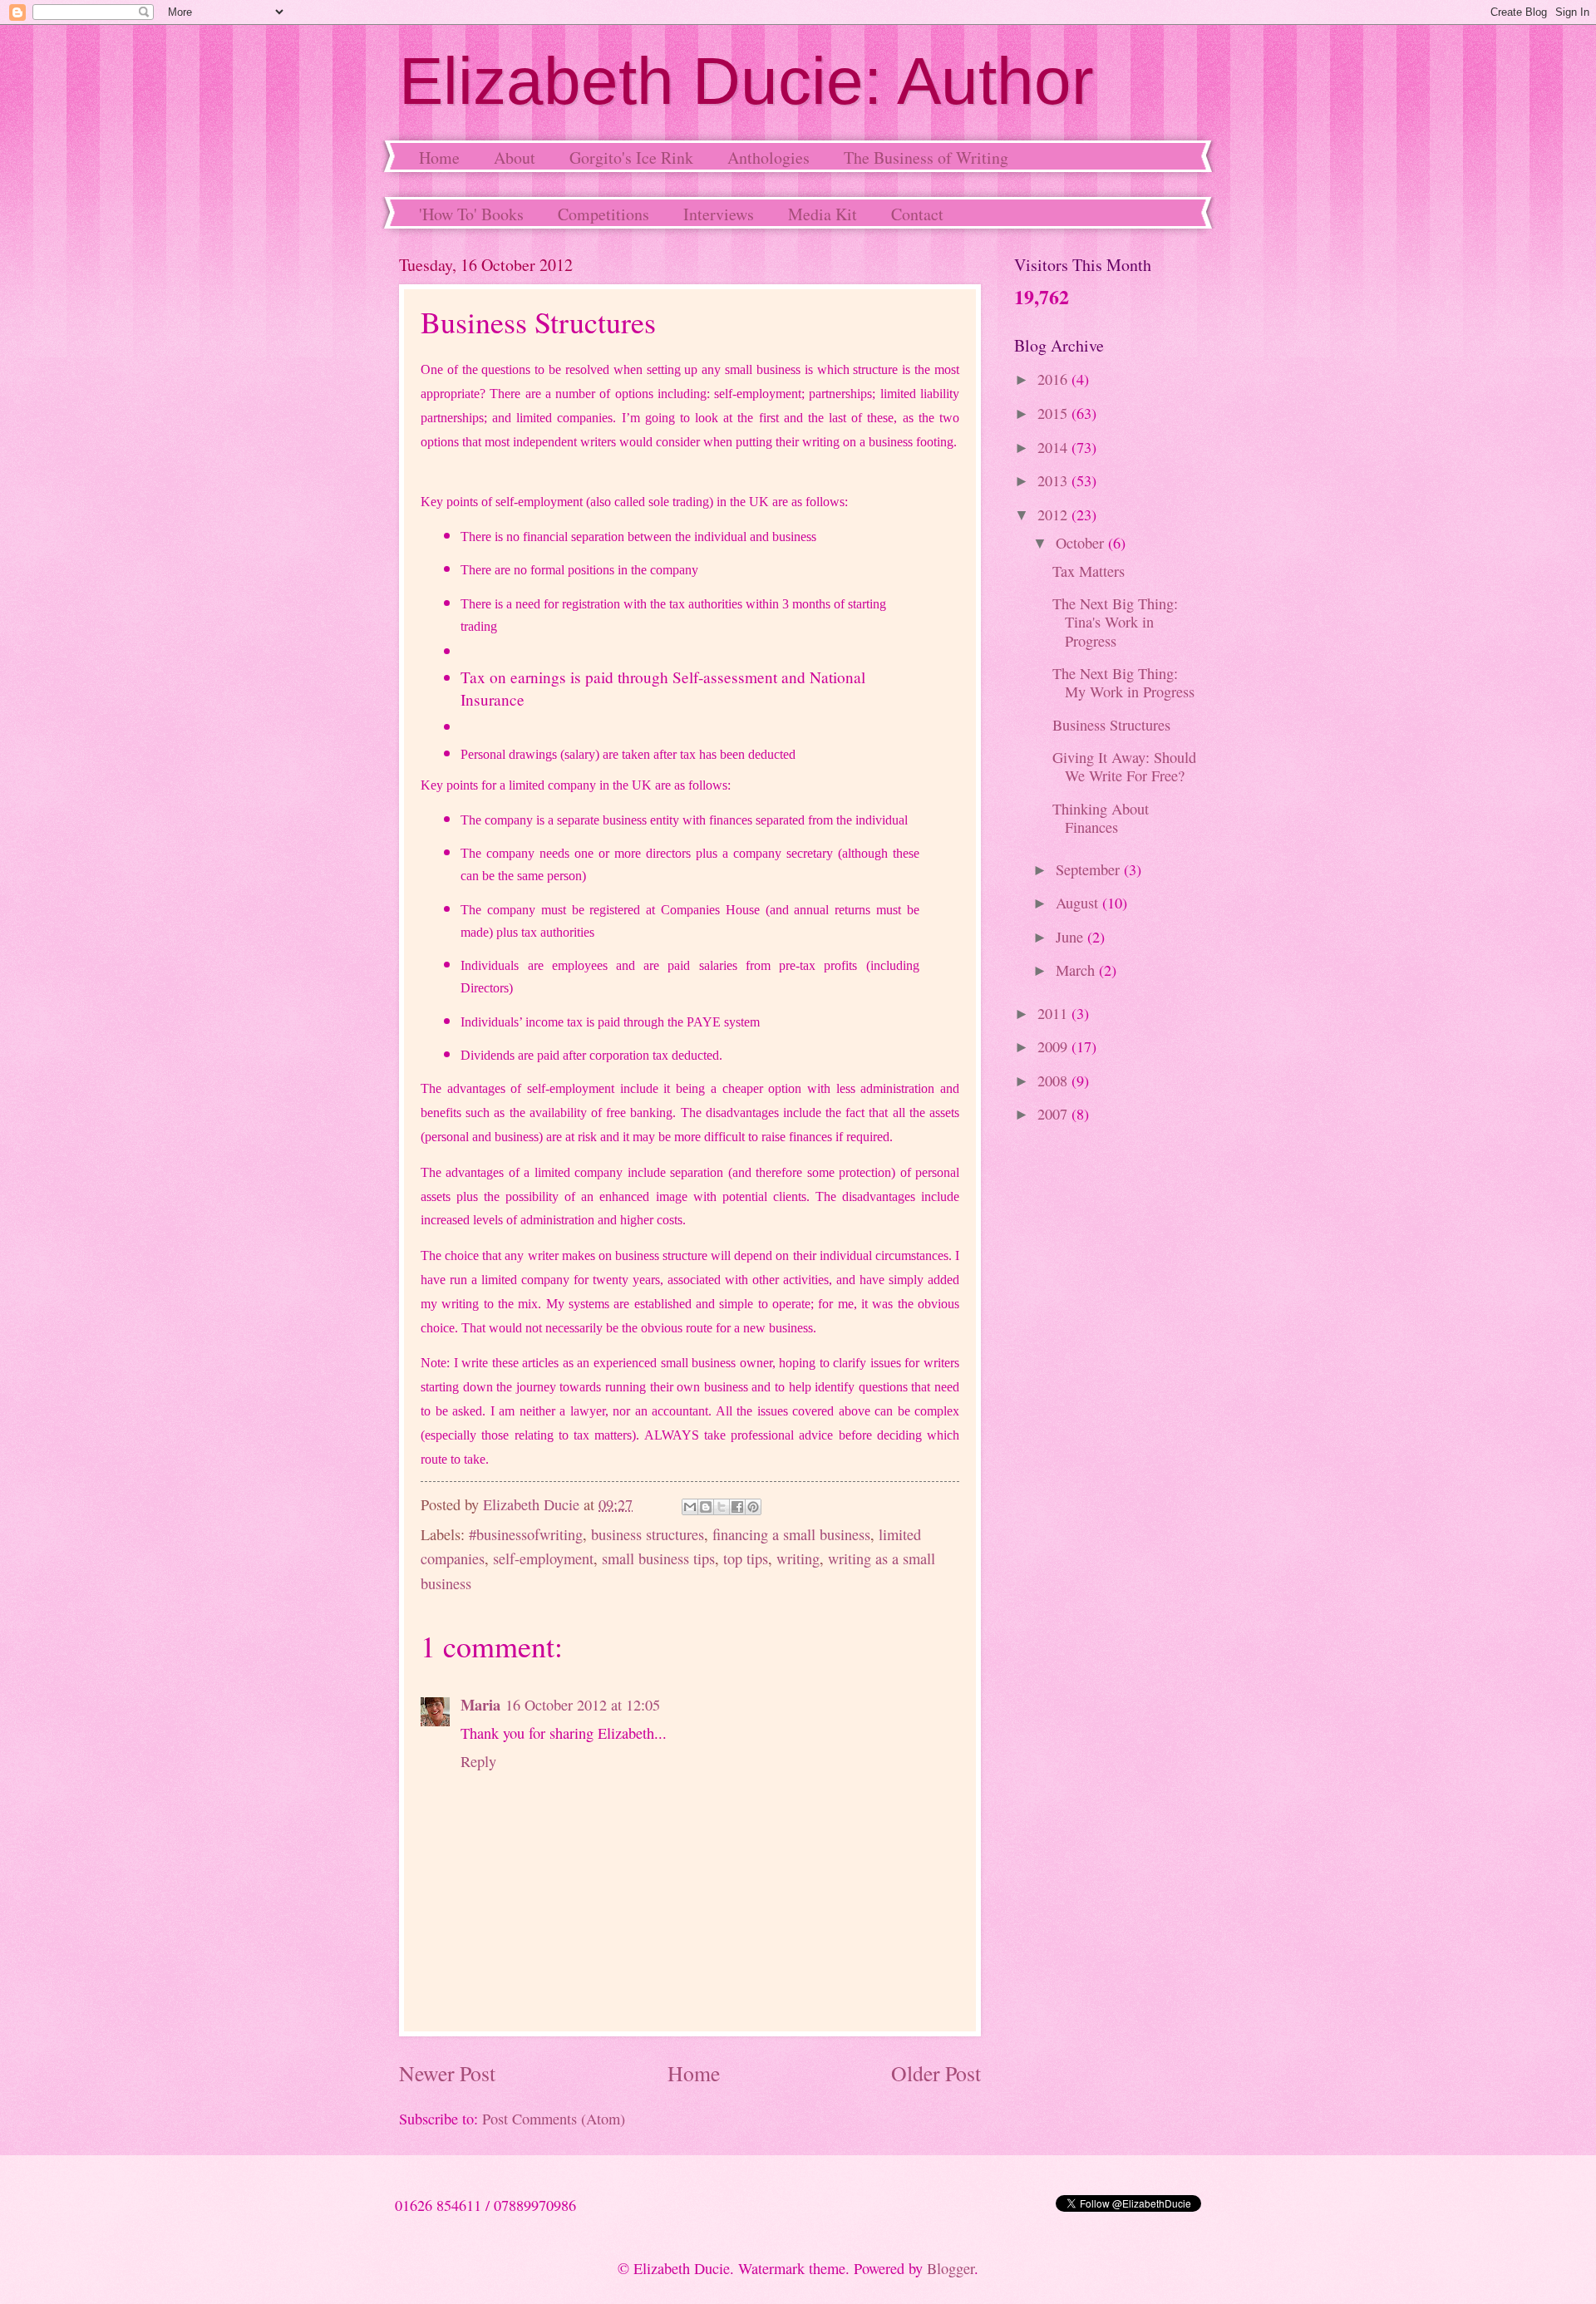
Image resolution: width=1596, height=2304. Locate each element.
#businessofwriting (526, 1534)
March (1077, 970)
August (1079, 903)
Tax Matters (1089, 571)
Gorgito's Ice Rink (631, 158)
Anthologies (768, 158)
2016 (1054, 379)
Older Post (936, 2073)
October (1082, 543)
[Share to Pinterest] (753, 1507)
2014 (1054, 447)
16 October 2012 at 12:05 (583, 1705)
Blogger (951, 2268)
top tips (746, 1558)
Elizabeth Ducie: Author (746, 81)
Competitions (603, 214)
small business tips (658, 1558)
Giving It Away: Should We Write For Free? (1124, 766)
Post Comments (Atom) (554, 2119)
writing (798, 1558)
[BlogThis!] (706, 1507)
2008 (1054, 1081)
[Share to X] (722, 1507)
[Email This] (690, 1507)
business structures (648, 1534)
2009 (1054, 1046)
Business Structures (1111, 725)
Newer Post (447, 2073)
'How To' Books (471, 214)
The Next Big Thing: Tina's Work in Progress (1115, 622)
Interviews (719, 214)
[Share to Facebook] (737, 1507)
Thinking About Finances (1101, 818)
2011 (1054, 1013)
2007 (1054, 1114)
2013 (1054, 480)
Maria (480, 1704)
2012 (1054, 514)
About (515, 158)
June (1071, 937)
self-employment (543, 1558)
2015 (1054, 413)
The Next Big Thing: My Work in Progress (1123, 682)
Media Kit (823, 214)
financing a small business (791, 1534)
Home (439, 158)
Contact (917, 214)
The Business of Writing (926, 158)
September (1090, 869)
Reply (478, 1761)
